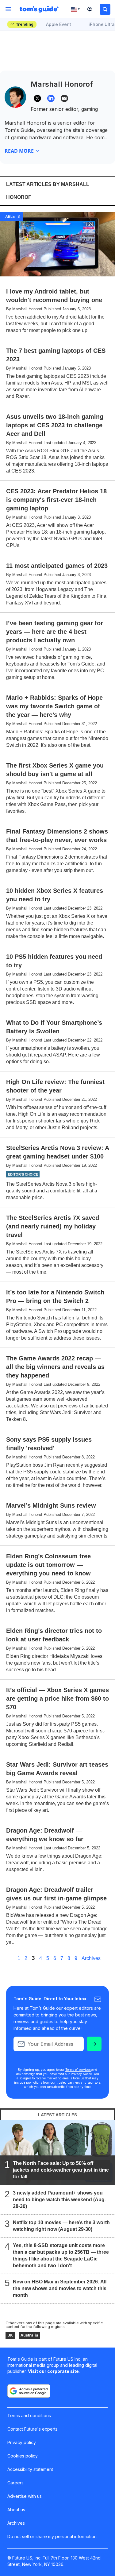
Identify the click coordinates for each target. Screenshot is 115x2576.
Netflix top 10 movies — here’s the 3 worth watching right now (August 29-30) (61, 2226)
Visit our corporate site (53, 2371)
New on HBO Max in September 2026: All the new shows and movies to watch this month (60, 2288)
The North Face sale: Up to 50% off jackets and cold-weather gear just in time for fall (61, 2170)
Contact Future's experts (33, 2429)
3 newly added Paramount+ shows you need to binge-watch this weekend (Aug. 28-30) (59, 2200)
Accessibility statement (30, 2469)
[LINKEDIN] (51, 98)
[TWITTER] (37, 98)
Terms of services (78, 2070)
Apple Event (58, 24)
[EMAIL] (64, 98)
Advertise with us (25, 2496)
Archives (91, 1958)
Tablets (11, 216)
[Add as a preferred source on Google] (29, 2391)
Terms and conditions (29, 2415)
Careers (15, 2483)
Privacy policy (22, 2442)
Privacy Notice (81, 2074)
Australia (29, 2335)
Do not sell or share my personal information (52, 2536)
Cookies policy (23, 2456)
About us (16, 2510)
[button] (105, 9)
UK (10, 2335)
